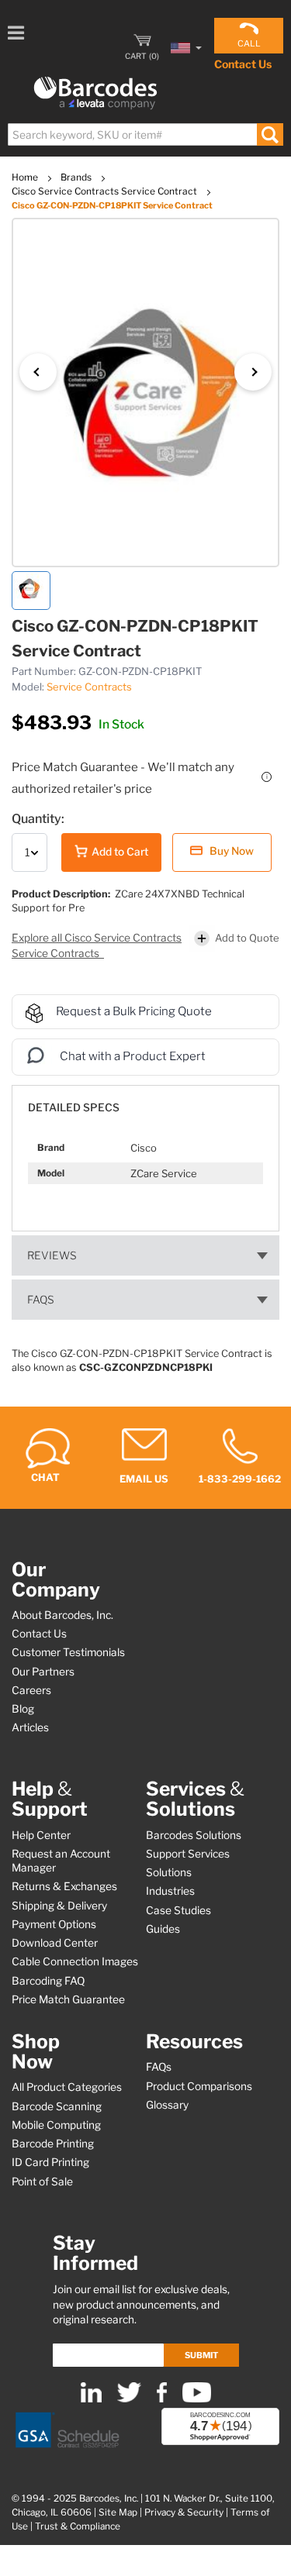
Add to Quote (247, 938)
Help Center (41, 1835)
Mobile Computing (56, 2125)
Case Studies (178, 1910)
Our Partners (43, 1672)
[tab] (145, 1100)
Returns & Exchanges (64, 1886)
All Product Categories (67, 2087)
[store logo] (95, 93)
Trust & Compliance (78, 2526)
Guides (163, 1929)
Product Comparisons (199, 2086)
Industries (170, 1891)
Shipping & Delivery (59, 1906)
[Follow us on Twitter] (129, 2399)
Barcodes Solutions (194, 1835)
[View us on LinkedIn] (91, 2399)
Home (26, 177)
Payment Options (54, 1924)
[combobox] (145, 134)
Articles (30, 1727)
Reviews (52, 1255)
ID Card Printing (50, 2162)
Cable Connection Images (75, 1961)
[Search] (270, 134)
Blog (23, 1709)
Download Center (55, 1943)
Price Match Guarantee (68, 1999)
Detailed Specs (74, 1107)
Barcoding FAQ (48, 1981)
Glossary (167, 2105)
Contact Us (243, 64)
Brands (77, 177)
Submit (201, 2355)
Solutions (169, 1872)
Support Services (188, 1854)
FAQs (41, 1300)
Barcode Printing (53, 2144)
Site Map (118, 2512)
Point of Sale (42, 2182)
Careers (31, 1690)
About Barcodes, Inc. (62, 1615)
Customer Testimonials (68, 1652)
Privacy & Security (184, 2512)
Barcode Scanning (57, 2106)
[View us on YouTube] (197, 2399)
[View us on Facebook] (162, 2399)
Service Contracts (89, 687)
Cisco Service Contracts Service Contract (106, 191)
